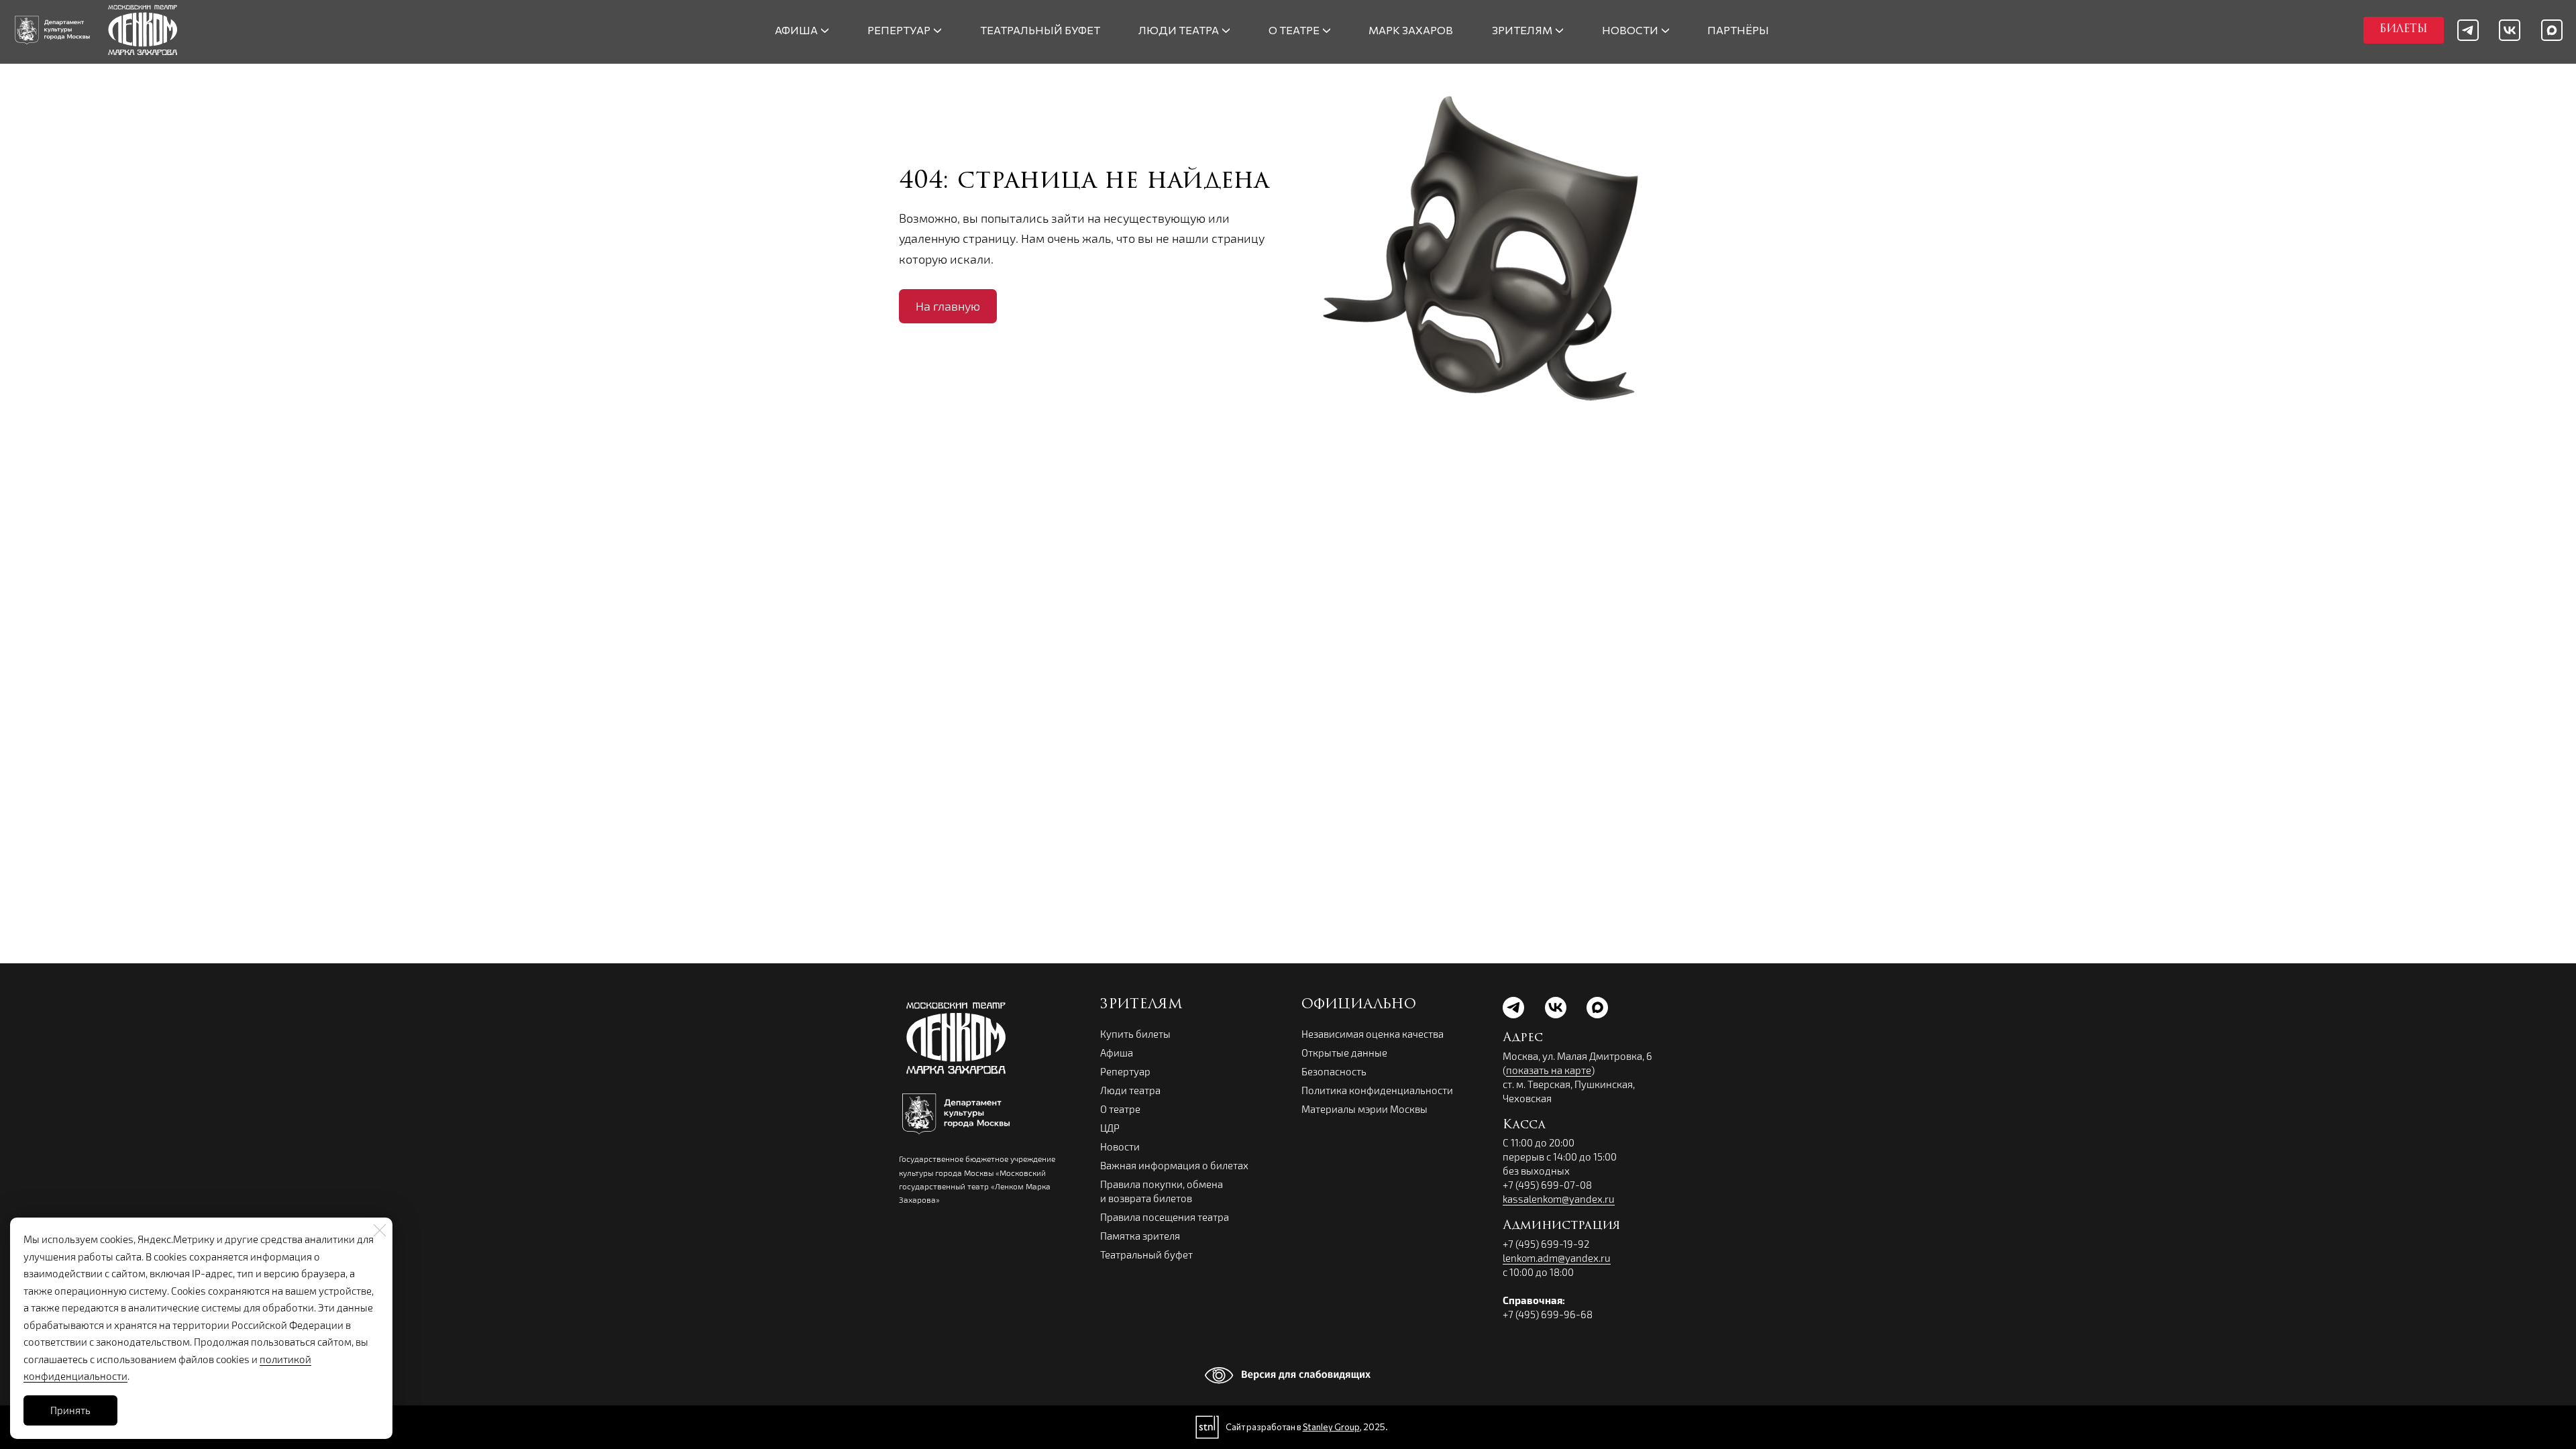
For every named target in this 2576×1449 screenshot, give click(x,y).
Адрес (1523, 1038)
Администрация (1561, 1226)
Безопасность (1334, 1071)
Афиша (1117, 1053)
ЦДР (1110, 1128)
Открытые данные (1344, 1053)
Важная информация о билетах (1174, 1165)
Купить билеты (1135, 1034)
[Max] (2552, 30)
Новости (1120, 1146)
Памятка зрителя (1140, 1236)
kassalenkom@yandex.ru (1559, 1199)
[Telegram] (2468, 30)
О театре (1120, 1109)
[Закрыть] (380, 1230)
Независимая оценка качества (1373, 1034)
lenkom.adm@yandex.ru (1557, 1258)
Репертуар (1125, 1071)
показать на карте (1549, 1070)
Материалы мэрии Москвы (1364, 1109)
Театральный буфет (1146, 1254)
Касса (1524, 1126)
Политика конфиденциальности (1377, 1090)
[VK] (2510, 30)
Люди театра (1130, 1090)
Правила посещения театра (1165, 1217)
